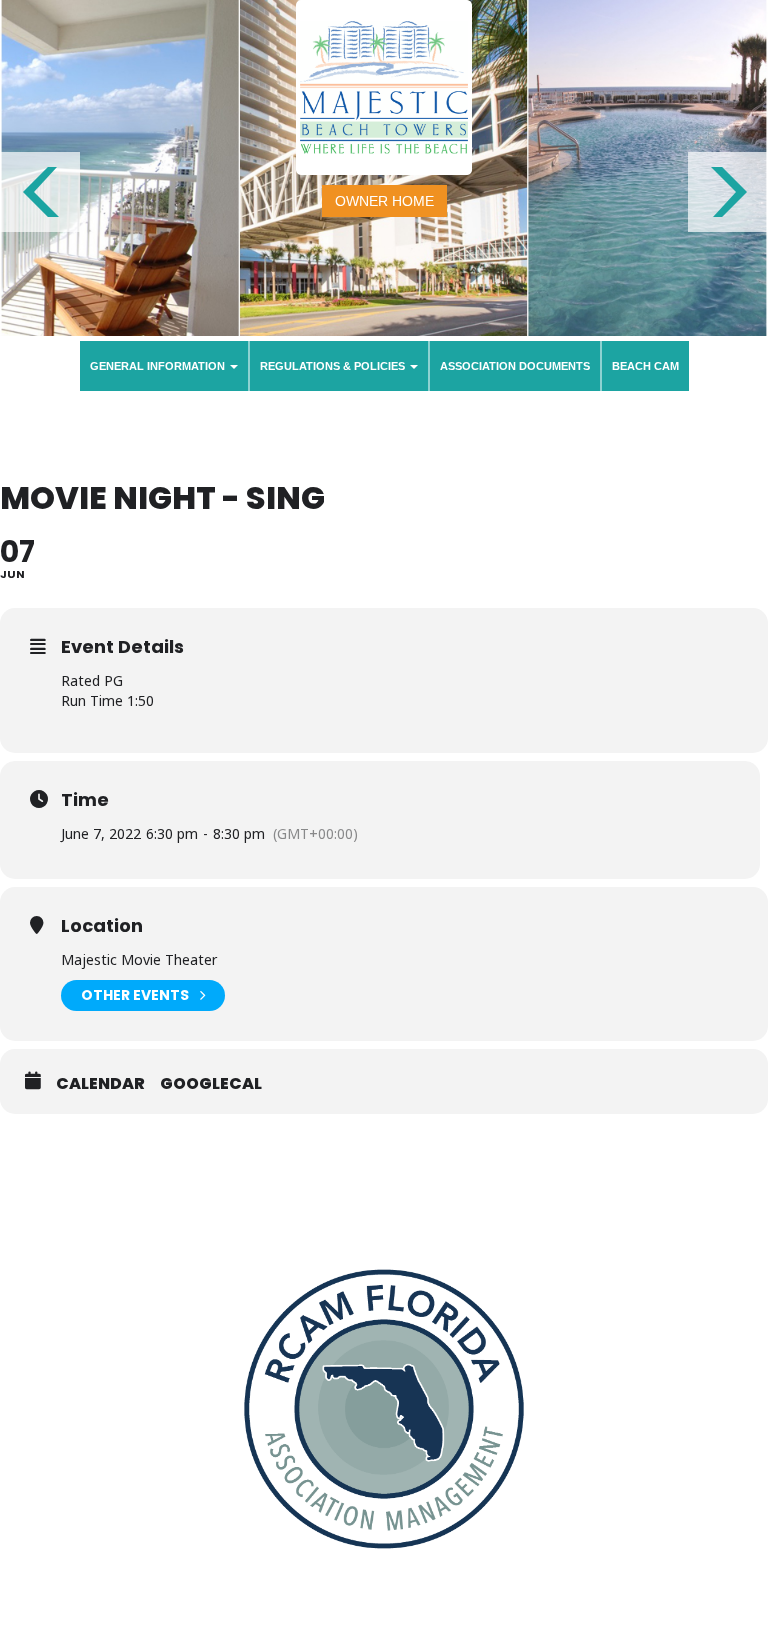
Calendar (100, 1084)
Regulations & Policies (334, 366)
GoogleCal (211, 1084)
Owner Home (384, 201)
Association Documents (515, 366)
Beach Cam (645, 366)
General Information (159, 366)
